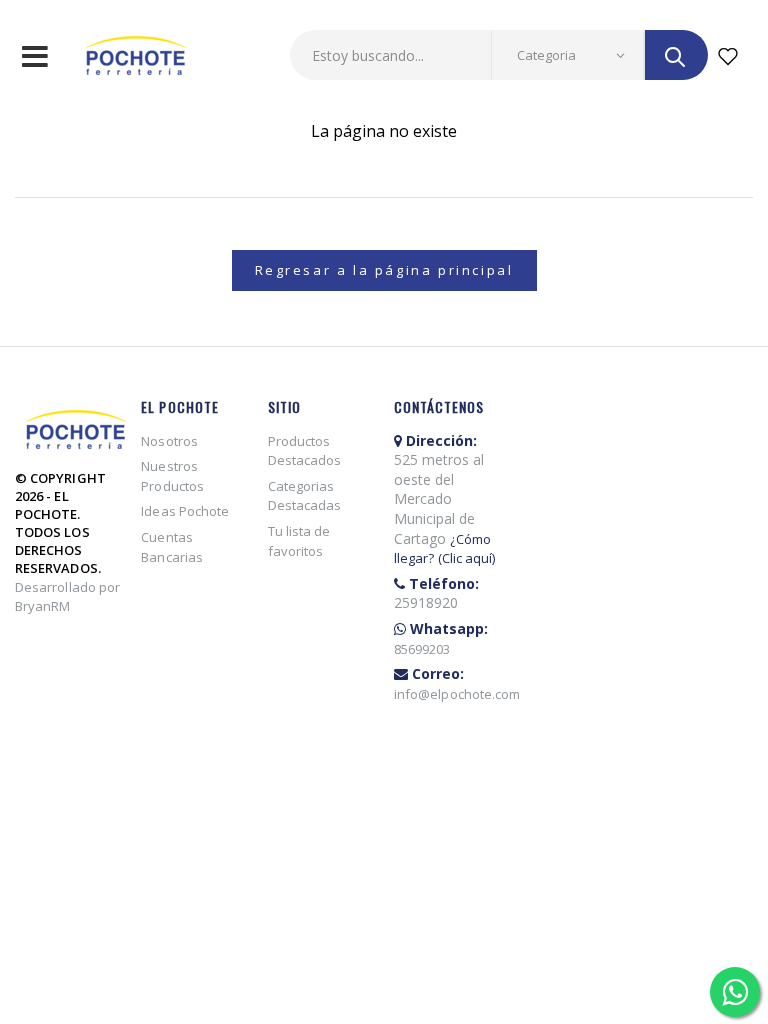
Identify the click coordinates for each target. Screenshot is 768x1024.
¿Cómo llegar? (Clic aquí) (444, 549)
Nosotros (169, 441)
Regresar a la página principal (384, 270)
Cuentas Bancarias (172, 547)
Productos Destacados (305, 451)
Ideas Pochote (185, 511)
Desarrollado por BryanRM (67, 597)
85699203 (422, 649)
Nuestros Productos (172, 476)
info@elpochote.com (457, 694)
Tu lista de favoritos (299, 541)
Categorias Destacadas (305, 496)
